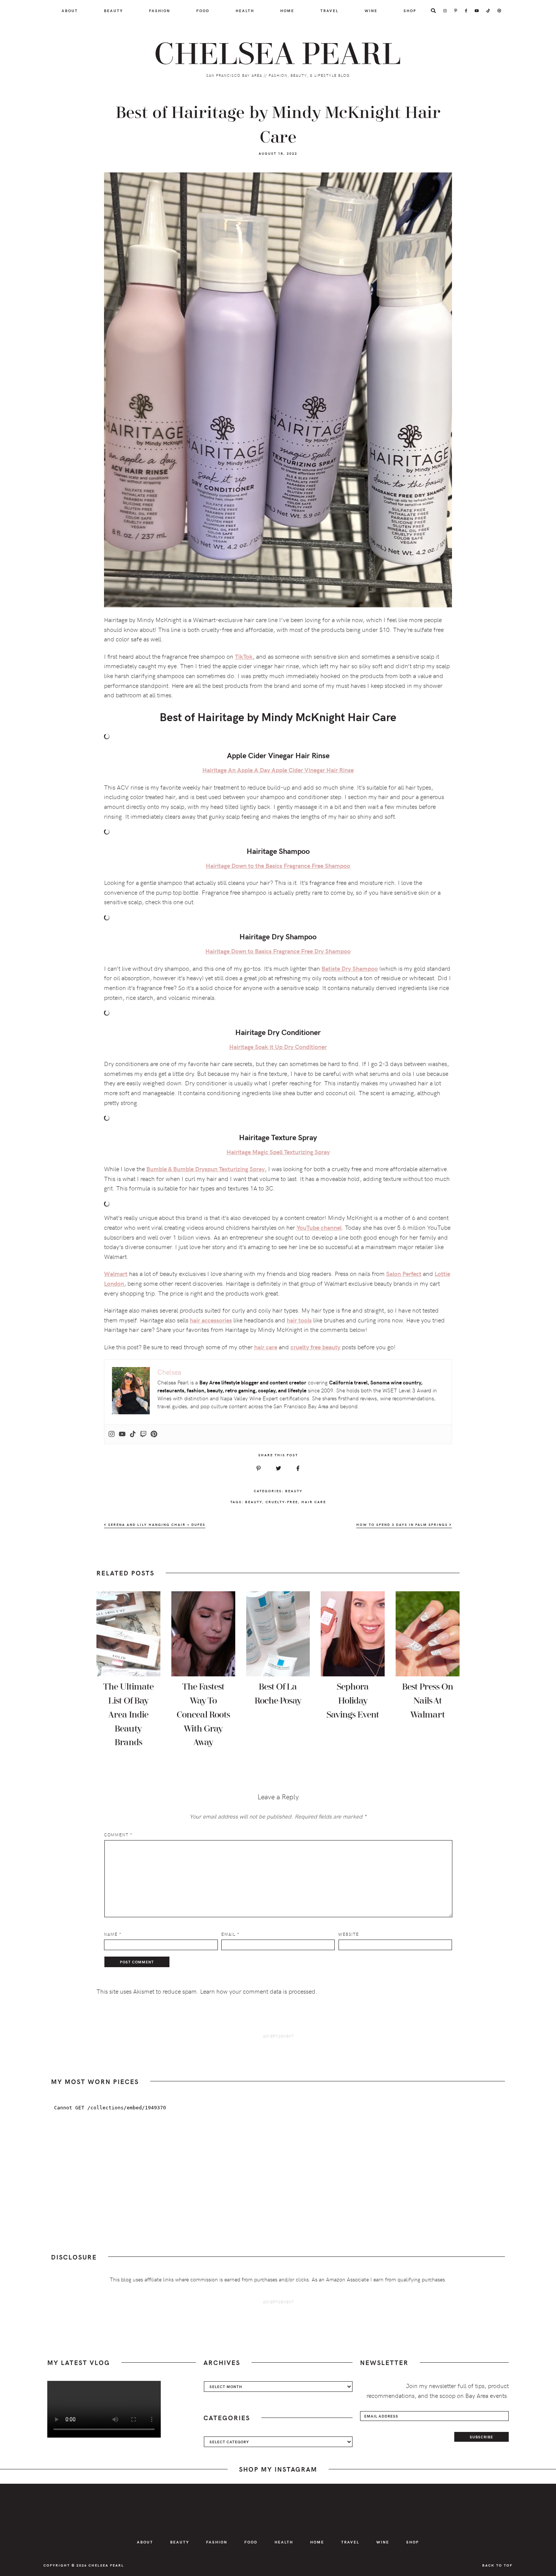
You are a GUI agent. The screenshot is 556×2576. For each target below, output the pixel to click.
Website (349, 1934)
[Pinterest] (154, 1434)
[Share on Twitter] (278, 1468)
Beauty (294, 1491)
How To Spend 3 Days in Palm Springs (403, 1525)
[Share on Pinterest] (259, 1468)
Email (230, 1934)
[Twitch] (143, 1434)
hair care (314, 1502)
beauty (254, 1502)
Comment (118, 1835)
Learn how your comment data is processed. (259, 1991)
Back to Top (497, 2565)
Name (113, 1934)
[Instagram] (112, 1434)
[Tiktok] (133, 1434)
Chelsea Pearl (278, 54)
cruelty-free (282, 1502)
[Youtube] (122, 1434)
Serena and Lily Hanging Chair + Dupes (156, 1525)
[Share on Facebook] (298, 1468)
